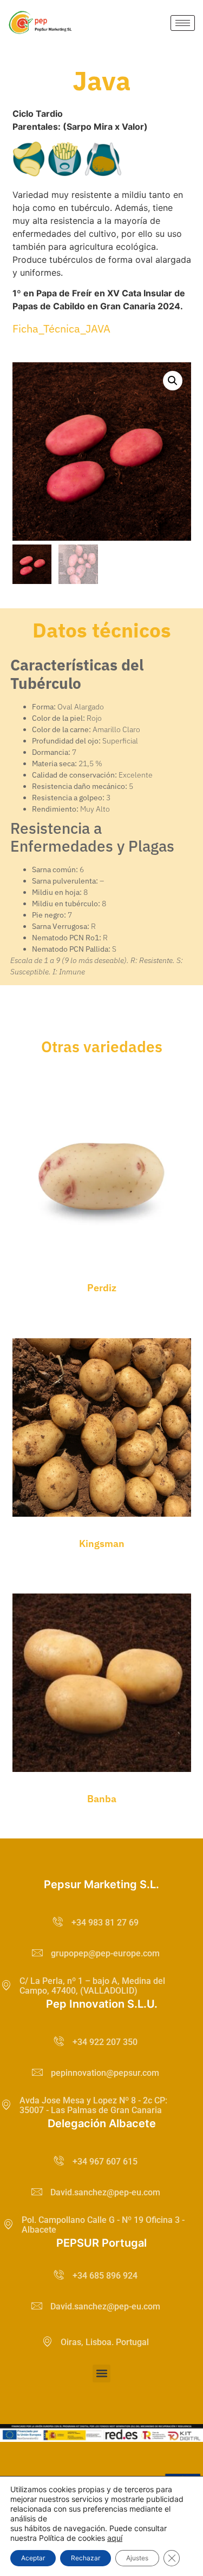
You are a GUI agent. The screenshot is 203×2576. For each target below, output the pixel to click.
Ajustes (137, 2558)
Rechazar (86, 2558)
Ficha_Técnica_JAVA (61, 328)
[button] (173, 381)
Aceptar (33, 2558)
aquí (115, 2538)
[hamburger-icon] (183, 23)
